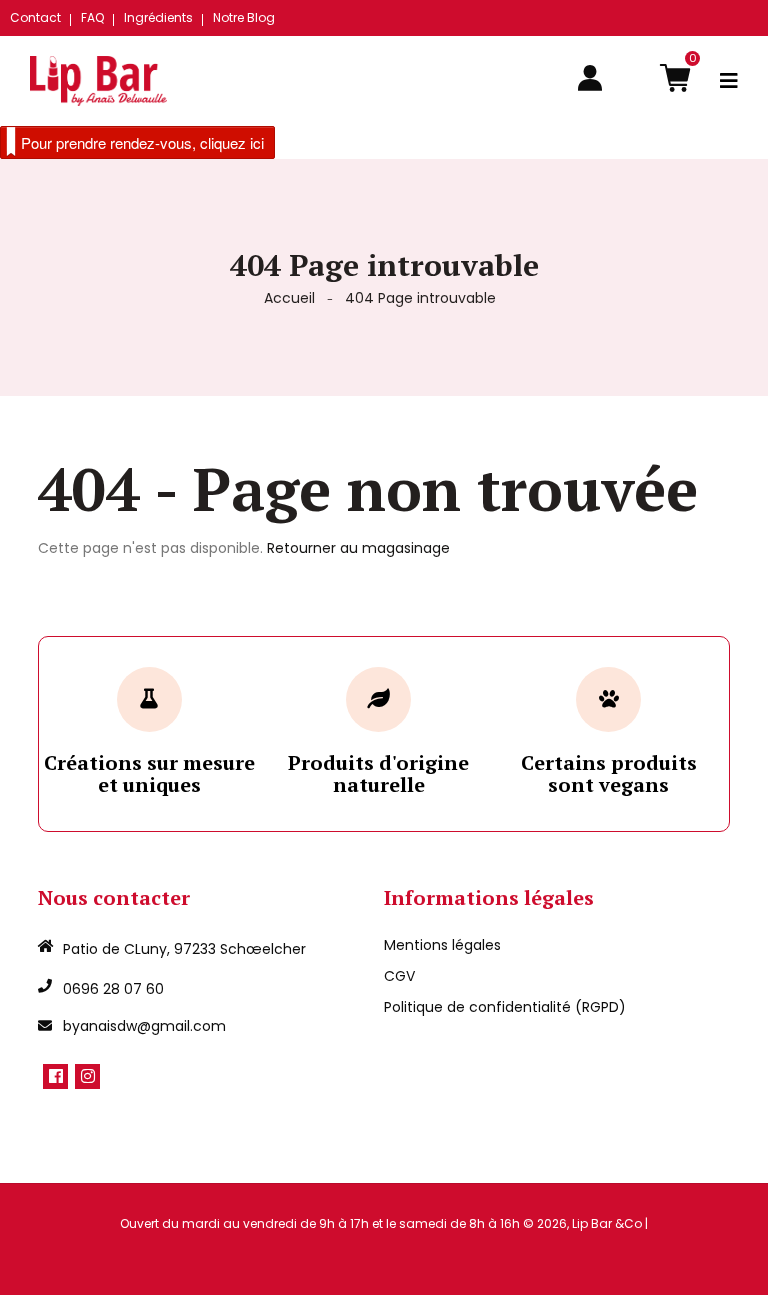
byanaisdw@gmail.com (144, 1026)
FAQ (92, 17)
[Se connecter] (590, 80)
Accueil (289, 298)
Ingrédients (158, 17)
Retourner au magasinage (358, 548)
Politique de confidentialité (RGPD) (505, 1007)
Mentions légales (442, 945)
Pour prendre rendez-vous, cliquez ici (142, 142)
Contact (35, 17)
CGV (399, 976)
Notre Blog (244, 17)
